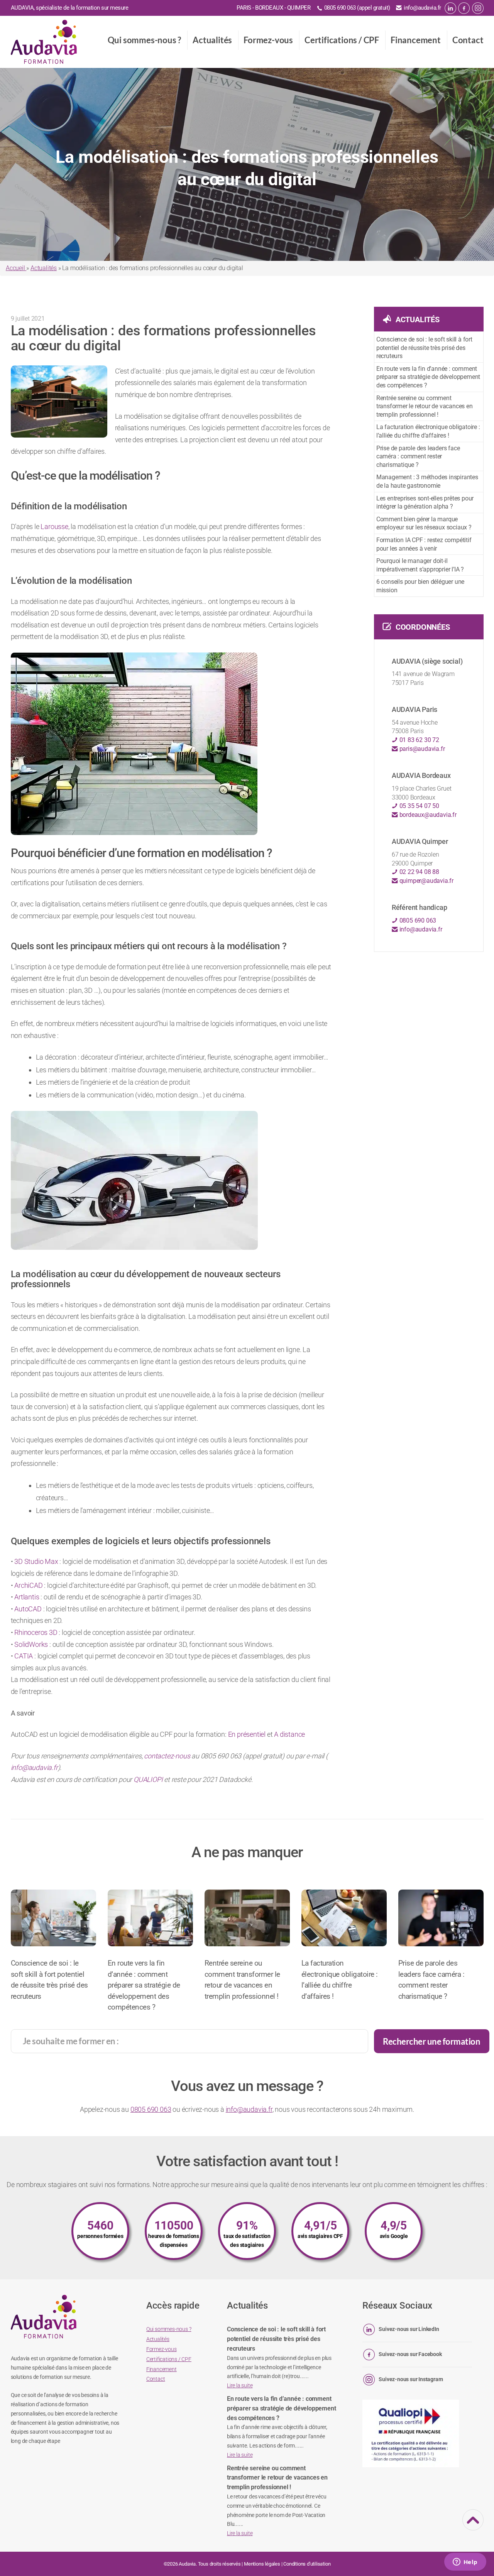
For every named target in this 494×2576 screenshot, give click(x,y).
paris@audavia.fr (421, 749)
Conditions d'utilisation (307, 2564)
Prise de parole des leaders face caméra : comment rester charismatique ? (418, 456)
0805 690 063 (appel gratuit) (357, 8)
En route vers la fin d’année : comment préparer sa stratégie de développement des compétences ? (428, 377)
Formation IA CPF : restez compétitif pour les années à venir (424, 544)
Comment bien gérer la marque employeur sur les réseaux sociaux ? (424, 523)
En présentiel (247, 1734)
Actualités (212, 40)
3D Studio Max (36, 1561)
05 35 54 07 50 (419, 806)
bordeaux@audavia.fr (427, 815)
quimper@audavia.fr (426, 881)
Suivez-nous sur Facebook (410, 2354)
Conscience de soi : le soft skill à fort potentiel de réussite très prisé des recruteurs (424, 348)
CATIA (24, 1656)
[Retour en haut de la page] (473, 2525)
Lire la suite (240, 2385)
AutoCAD (28, 1609)
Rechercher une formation (431, 2041)
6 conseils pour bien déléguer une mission (420, 586)
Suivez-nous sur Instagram (411, 2379)
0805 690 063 (417, 920)
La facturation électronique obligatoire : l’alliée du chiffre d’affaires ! (428, 431)
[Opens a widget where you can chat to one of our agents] (465, 2562)
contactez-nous (167, 1756)
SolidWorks (31, 1644)
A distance (289, 1734)
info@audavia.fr (422, 8)
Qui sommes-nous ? (145, 40)
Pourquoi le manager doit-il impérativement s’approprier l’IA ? (420, 565)
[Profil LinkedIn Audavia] (450, 8)
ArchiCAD (28, 1585)
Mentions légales (262, 2564)
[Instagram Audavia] (478, 8)
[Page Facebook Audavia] (464, 8)
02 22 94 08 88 (419, 872)
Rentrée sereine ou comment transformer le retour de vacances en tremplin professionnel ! (425, 406)
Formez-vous (268, 40)
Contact (468, 40)
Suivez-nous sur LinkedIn (409, 2329)
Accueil (16, 268)
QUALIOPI (148, 1779)
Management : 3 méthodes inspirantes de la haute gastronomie (427, 481)
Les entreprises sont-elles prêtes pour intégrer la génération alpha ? (425, 503)
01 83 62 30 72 (419, 740)
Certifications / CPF (342, 40)
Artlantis (27, 1597)
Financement (416, 40)
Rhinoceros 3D (36, 1632)
